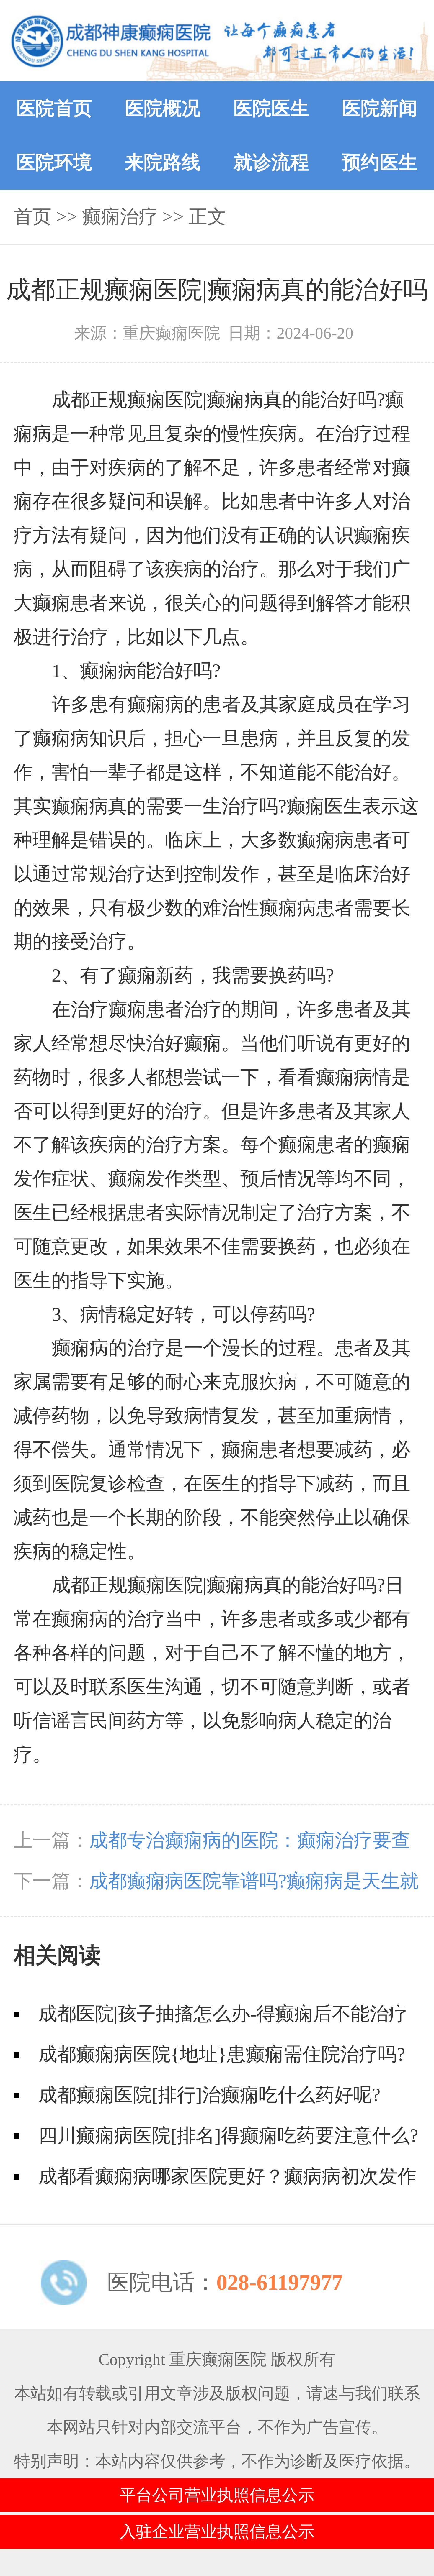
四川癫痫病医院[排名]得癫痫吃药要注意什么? (228, 2136)
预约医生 (380, 162)
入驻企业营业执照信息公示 (217, 2532)
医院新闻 (380, 108)
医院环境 (54, 162)
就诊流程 (271, 162)
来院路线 (163, 162)
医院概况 (163, 108)
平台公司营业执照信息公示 (217, 2495)
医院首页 (54, 108)
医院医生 (271, 108)
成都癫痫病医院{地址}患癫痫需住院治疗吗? (222, 2054)
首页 (32, 217)
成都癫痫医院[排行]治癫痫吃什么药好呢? (209, 2095)
